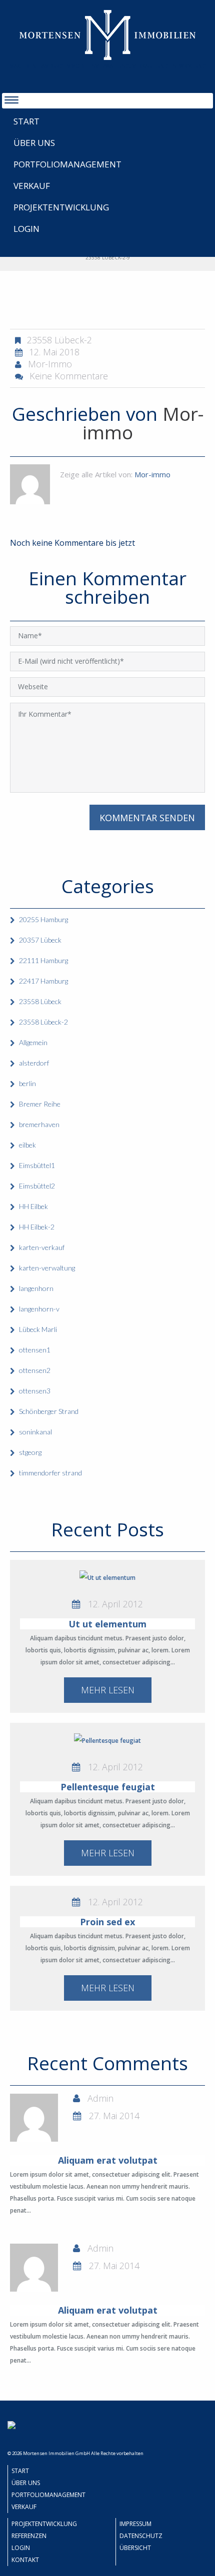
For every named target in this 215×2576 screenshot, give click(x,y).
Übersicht (135, 2548)
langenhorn (36, 1288)
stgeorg (30, 1452)
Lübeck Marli (38, 1329)
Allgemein (33, 1042)
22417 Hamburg (43, 981)
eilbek (27, 1145)
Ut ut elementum (107, 1624)
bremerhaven (39, 1124)
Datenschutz (141, 2536)
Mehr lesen (108, 1690)
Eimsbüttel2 (37, 1186)
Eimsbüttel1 (37, 1165)
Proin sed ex (107, 1922)
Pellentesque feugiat (108, 1787)
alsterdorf (34, 1063)
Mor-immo (50, 364)
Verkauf (32, 186)
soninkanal (35, 1432)
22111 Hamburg (43, 960)
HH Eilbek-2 (37, 1227)
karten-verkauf (42, 1247)
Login (26, 229)
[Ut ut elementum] (107, 1578)
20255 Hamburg (43, 919)
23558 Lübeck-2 (59, 340)
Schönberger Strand (49, 1411)
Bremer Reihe (40, 1104)
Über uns (34, 143)
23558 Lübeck (40, 1001)
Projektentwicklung (61, 207)
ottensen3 (35, 1391)
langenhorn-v (39, 1309)
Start (26, 121)
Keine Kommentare (69, 376)
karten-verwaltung (47, 1268)
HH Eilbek (33, 1206)
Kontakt (25, 2560)
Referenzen (29, 2536)
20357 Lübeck (40, 940)
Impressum (135, 2524)
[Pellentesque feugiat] (107, 1741)
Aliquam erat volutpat (108, 2160)
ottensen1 (35, 1350)
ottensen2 (35, 1370)
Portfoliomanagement (67, 164)
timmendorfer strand (50, 1473)
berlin (27, 1083)
